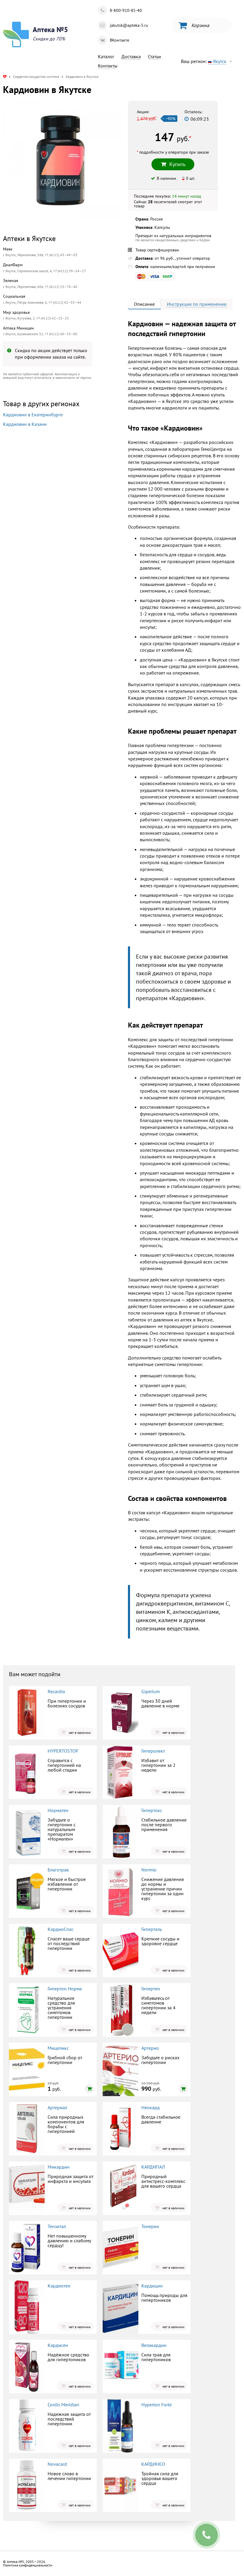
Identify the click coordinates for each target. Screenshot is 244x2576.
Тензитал (57, 2226)
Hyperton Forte (157, 2405)
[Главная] (5, 77)
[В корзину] (89, 2089)
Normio (149, 1870)
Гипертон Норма (65, 1989)
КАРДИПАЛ (153, 2167)
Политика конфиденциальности (28, 2565)
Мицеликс (58, 2048)
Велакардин (154, 2345)
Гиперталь (152, 1929)
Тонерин (150, 2226)
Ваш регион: (204, 61)
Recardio (56, 1691)
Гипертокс (152, 1810)
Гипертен (151, 1989)
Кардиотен (59, 2286)
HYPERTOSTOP (63, 1751)
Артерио (150, 2048)
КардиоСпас (61, 1929)
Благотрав (58, 1870)
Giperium (151, 1691)
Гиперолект (153, 1751)
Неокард (151, 2107)
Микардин (59, 2167)
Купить (52, 505)
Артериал (57, 2107)
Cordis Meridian (63, 2405)
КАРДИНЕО (153, 2464)
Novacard (57, 2464)
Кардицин (152, 2286)
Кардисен (58, 2345)
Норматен (58, 1810)
